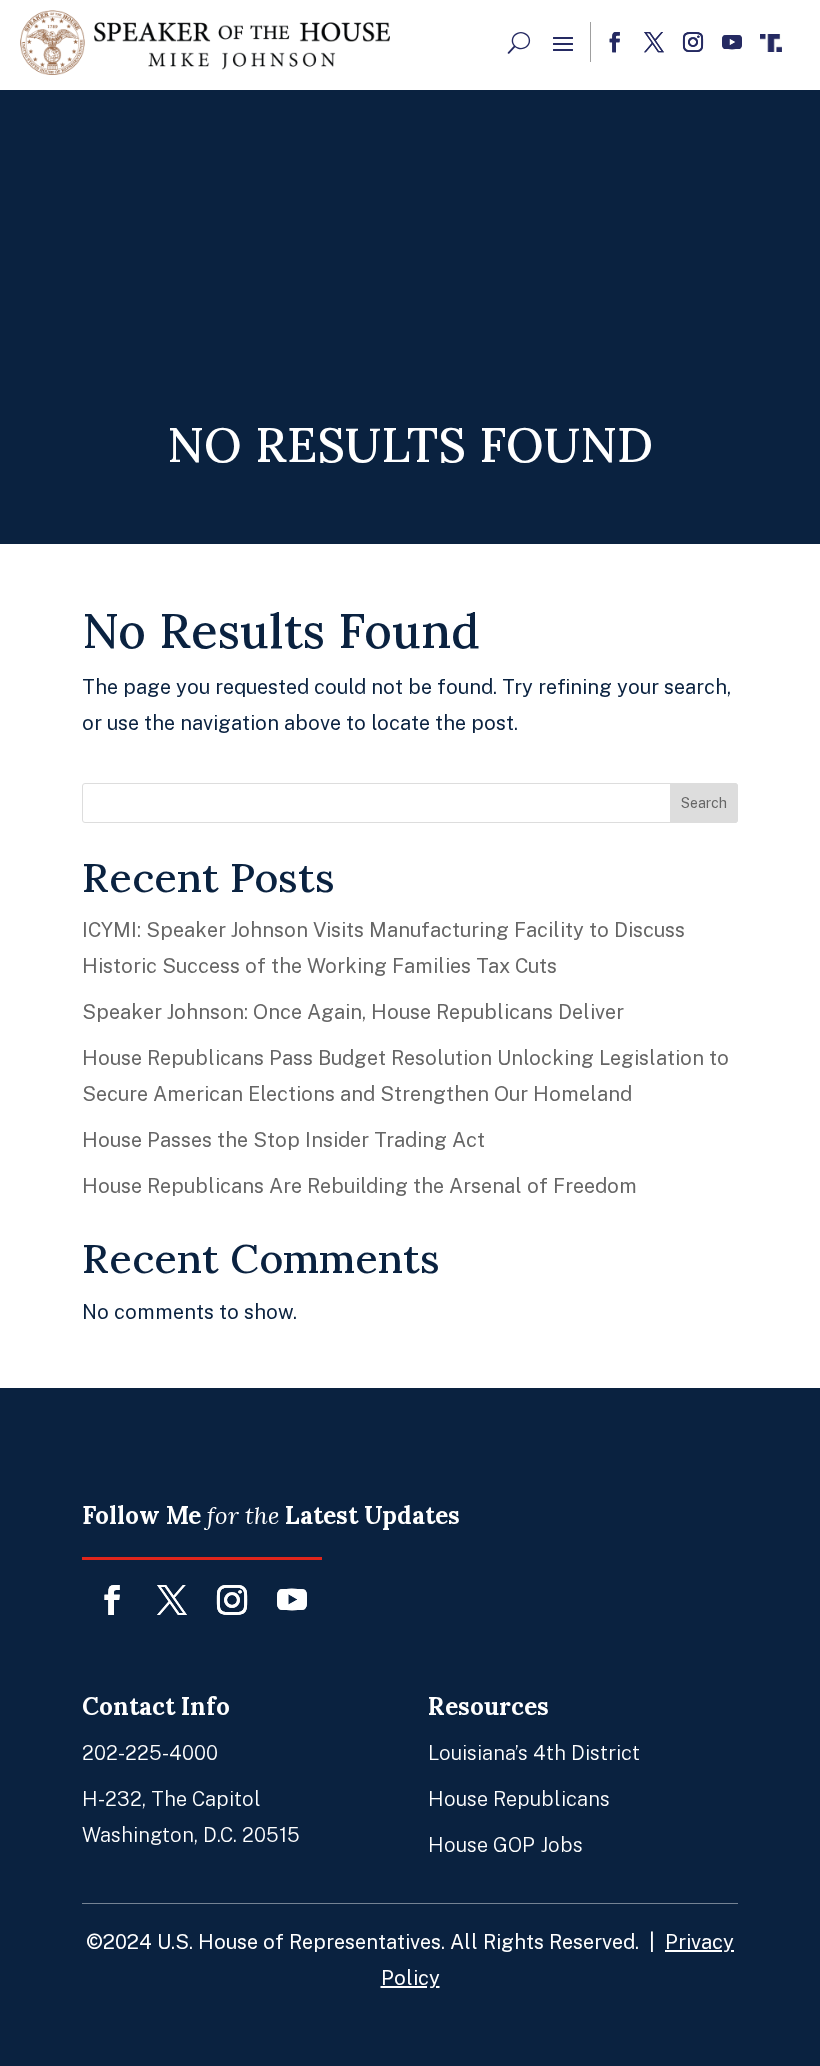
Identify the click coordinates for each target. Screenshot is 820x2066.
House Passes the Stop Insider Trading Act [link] (283, 1140)
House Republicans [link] (519, 1799)
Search (704, 803)
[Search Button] (519, 42)
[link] (205, 42)
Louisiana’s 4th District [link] (534, 1753)
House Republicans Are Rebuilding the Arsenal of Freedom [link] (359, 1186)
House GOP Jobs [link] (505, 1845)
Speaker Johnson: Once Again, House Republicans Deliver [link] (353, 1012)
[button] (563, 43)
